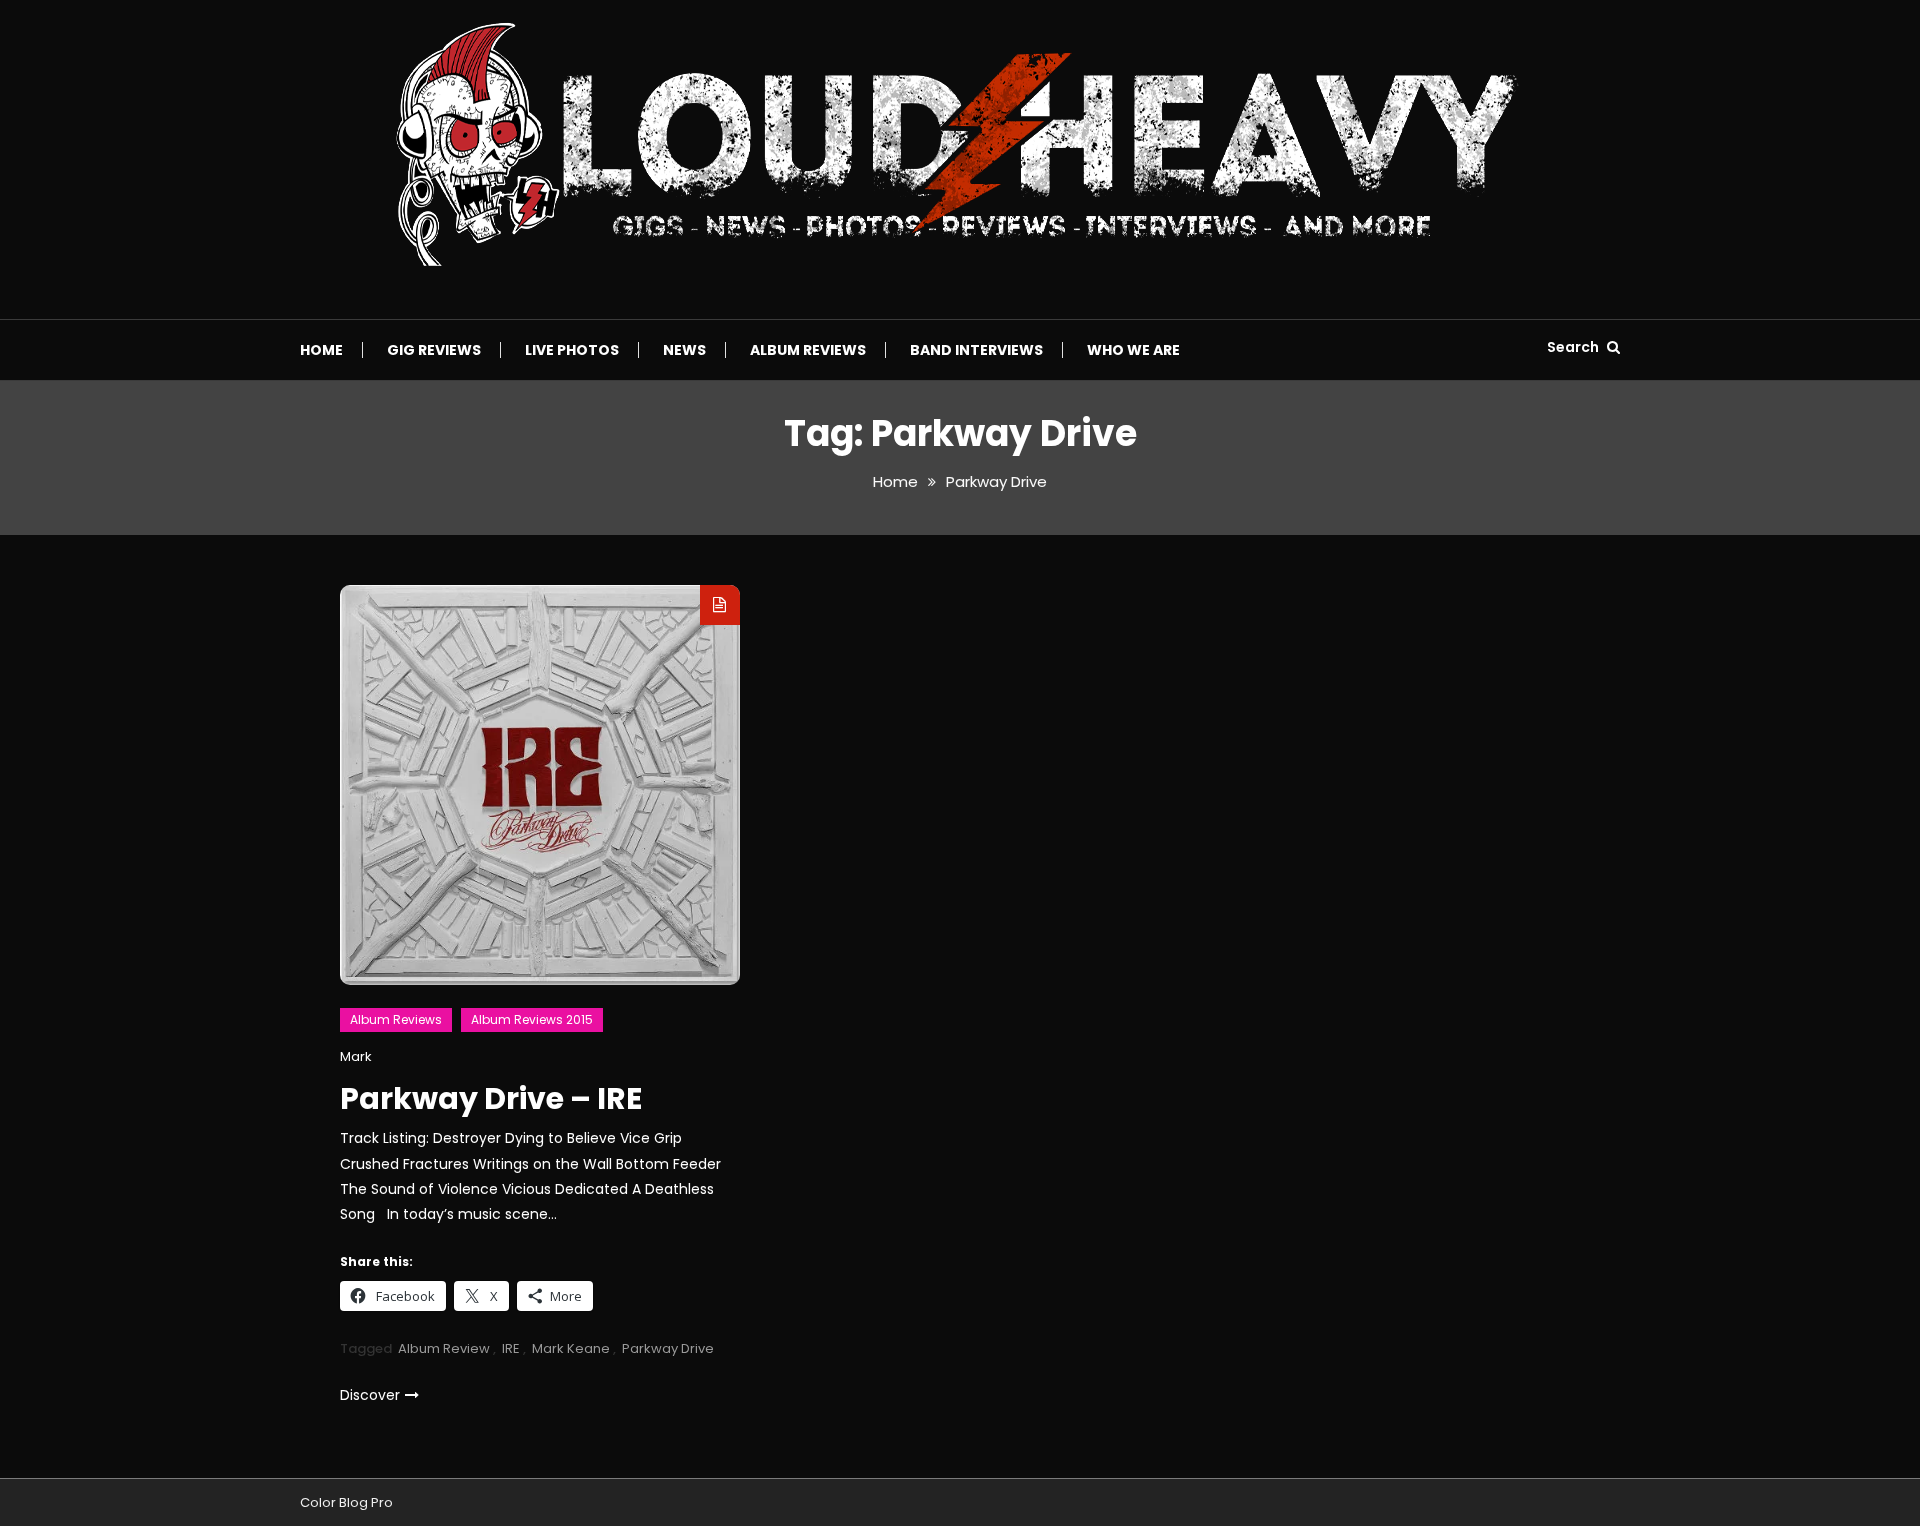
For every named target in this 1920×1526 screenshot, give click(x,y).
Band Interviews (976, 350)
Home (321, 350)
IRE (511, 1348)
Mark (356, 1056)
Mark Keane (571, 1348)
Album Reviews (808, 350)
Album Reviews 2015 (532, 1019)
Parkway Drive (668, 1348)
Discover (370, 1395)
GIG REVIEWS (434, 350)
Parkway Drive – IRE (491, 1098)
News (684, 350)
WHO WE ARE (1133, 350)
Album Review (444, 1348)
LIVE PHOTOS (572, 350)
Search (1574, 347)
